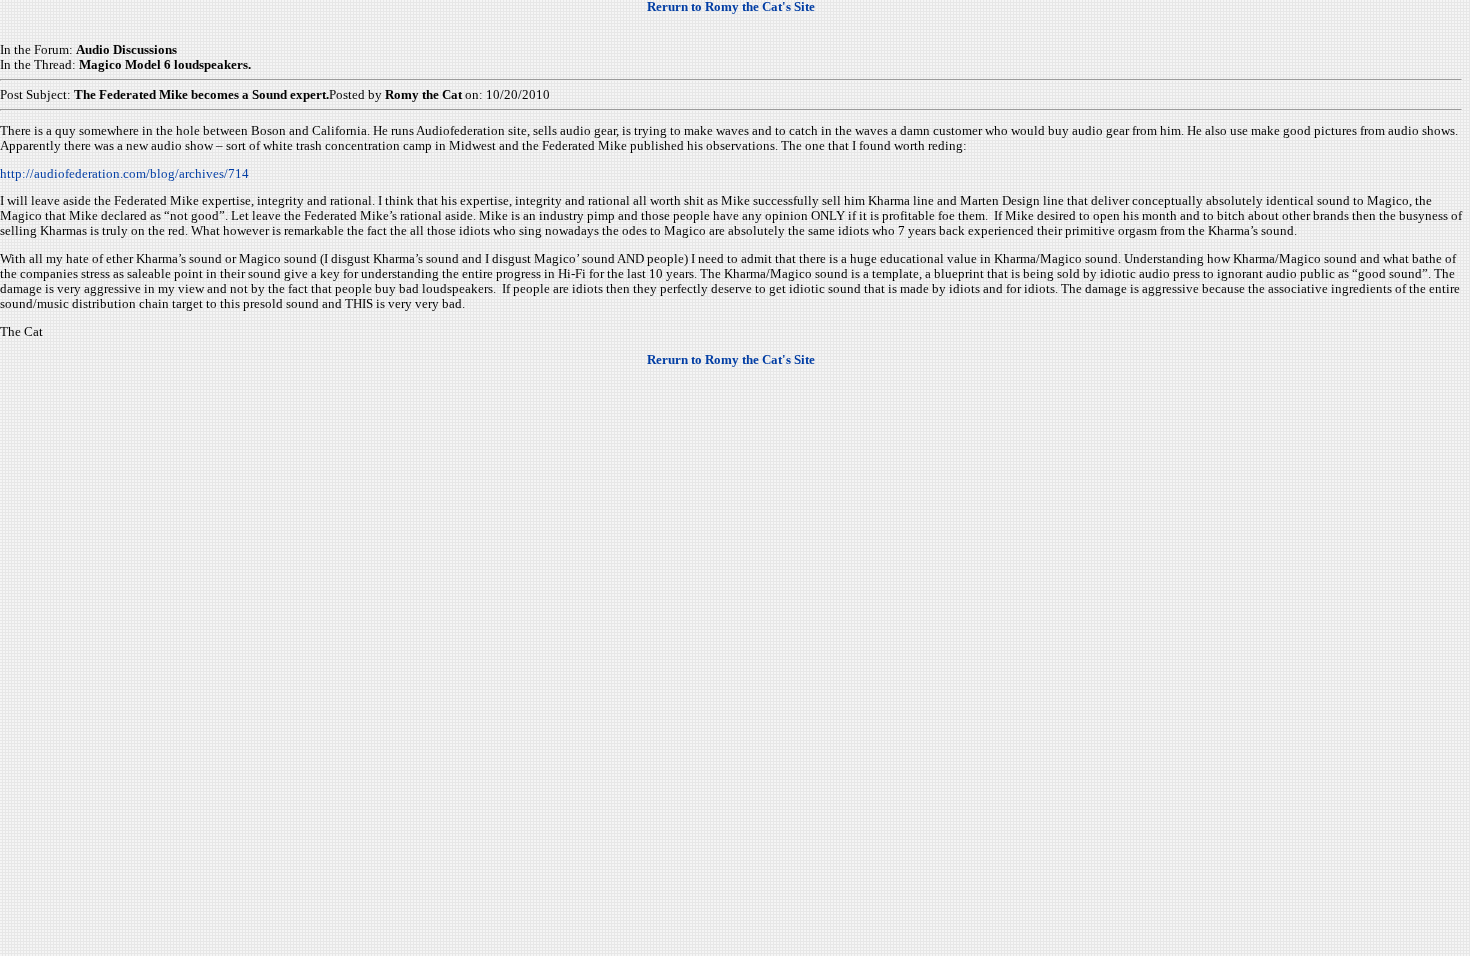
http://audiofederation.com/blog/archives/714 (124, 174)
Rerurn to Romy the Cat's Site (731, 7)
